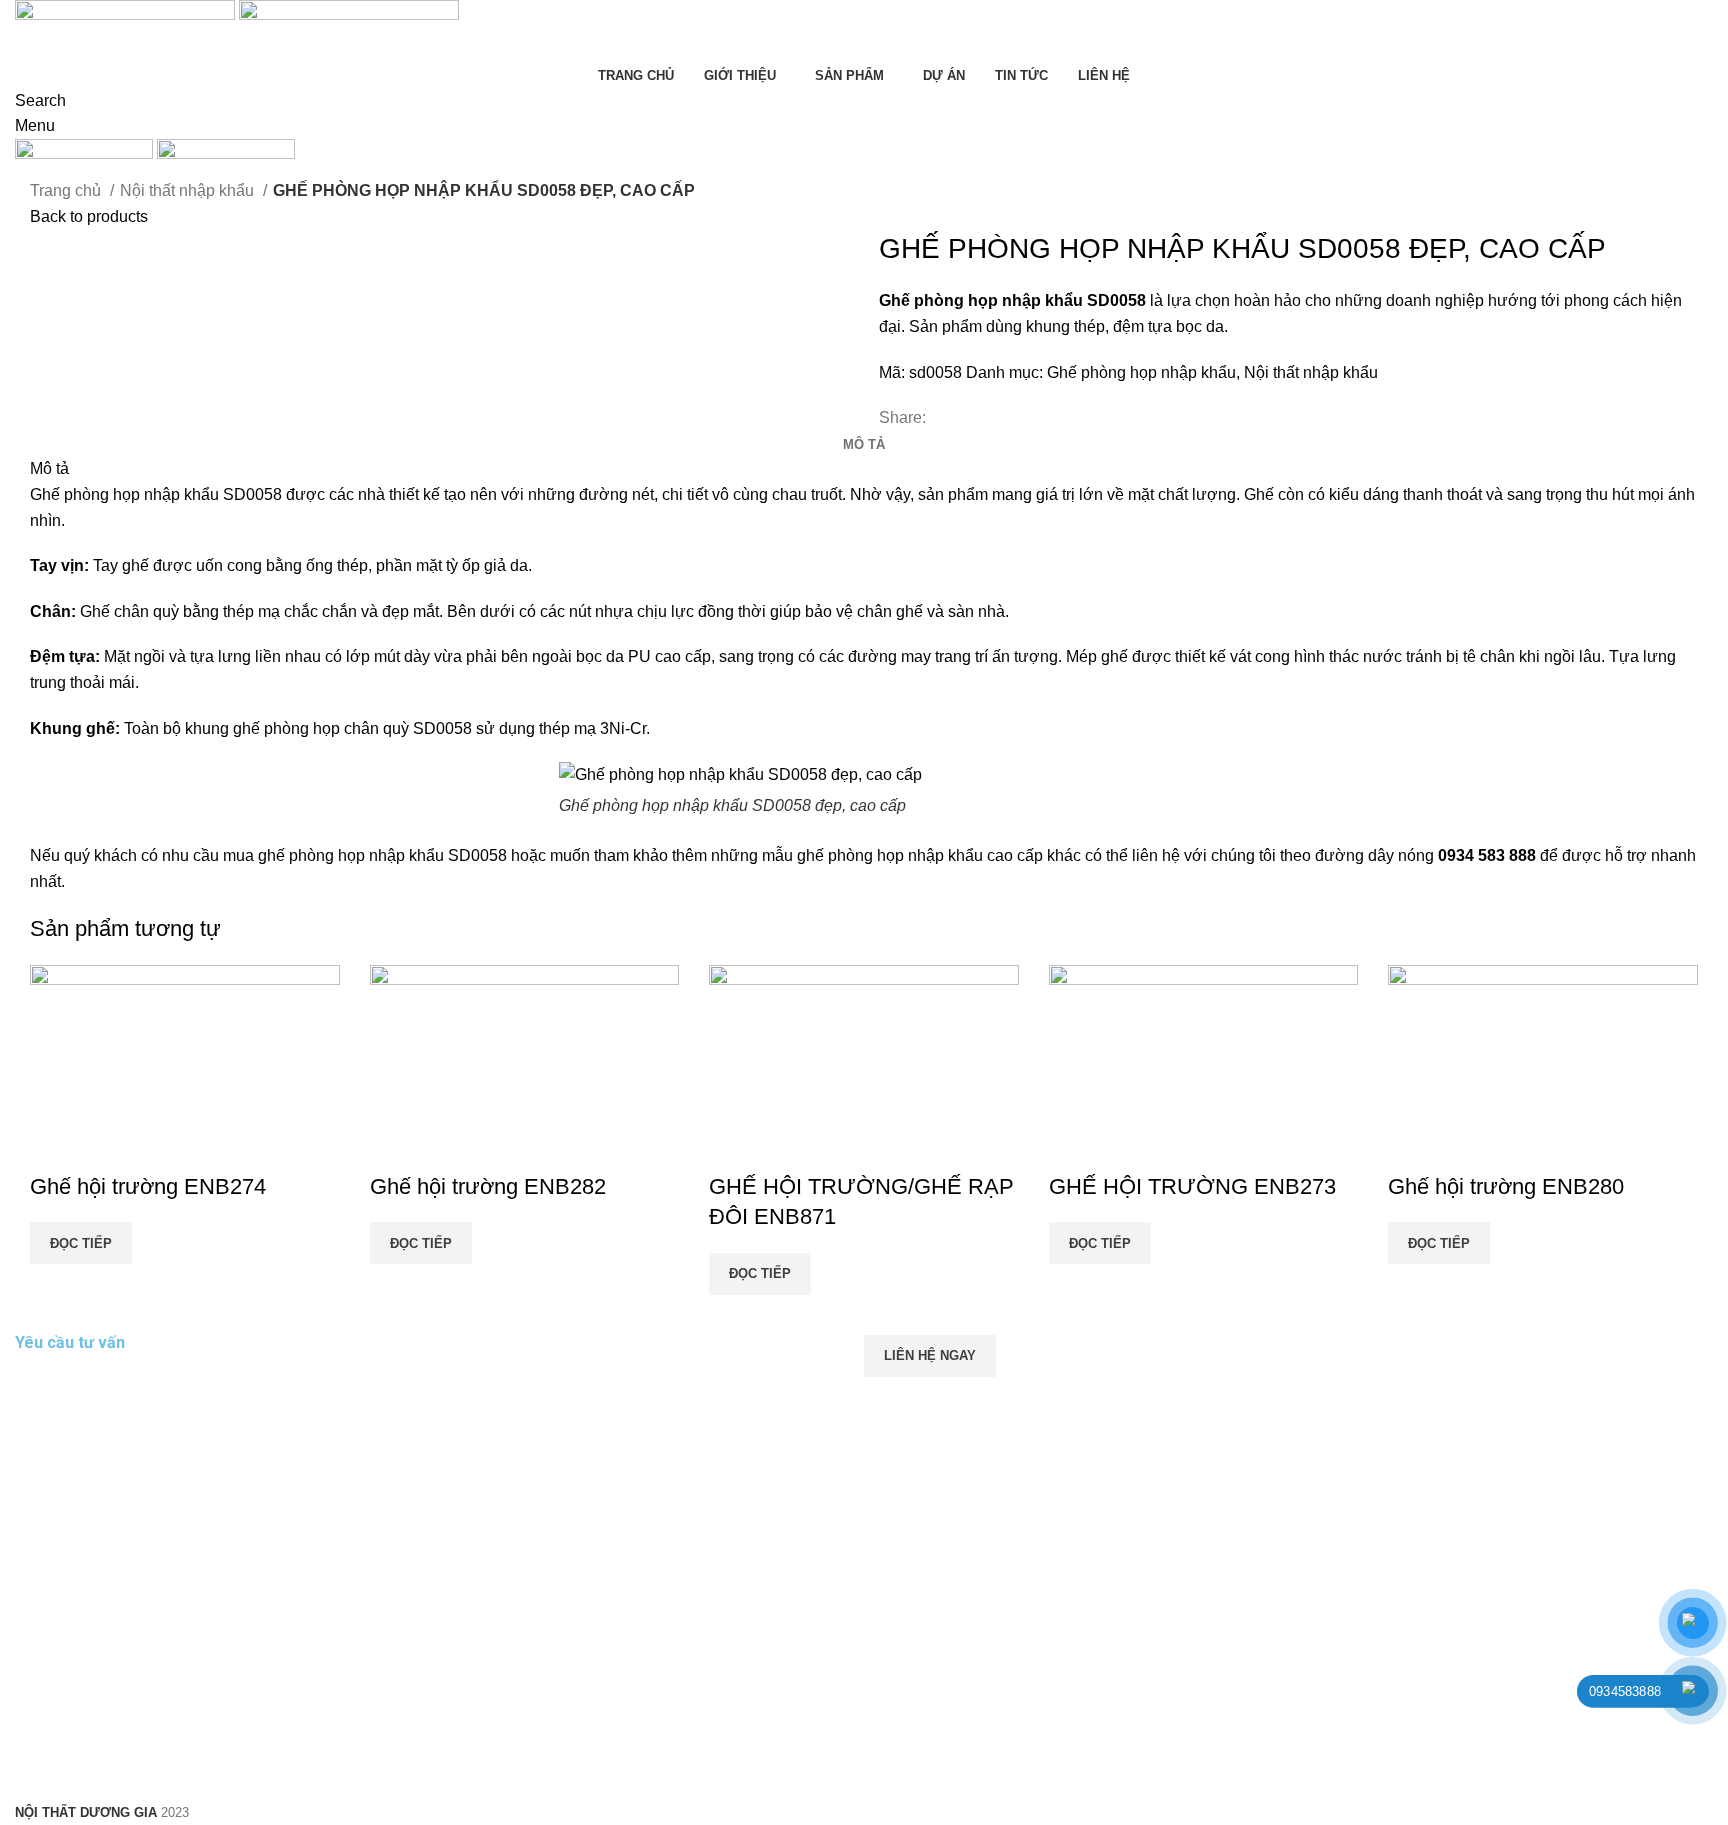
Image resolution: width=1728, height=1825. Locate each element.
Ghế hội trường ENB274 (148, 1186)
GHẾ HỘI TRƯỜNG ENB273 (1192, 1186)
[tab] (864, 445)
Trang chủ (67, 190)
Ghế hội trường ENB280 (1506, 1186)
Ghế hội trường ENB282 (488, 1186)
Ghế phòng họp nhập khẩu (1141, 372)
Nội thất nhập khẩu (189, 190)
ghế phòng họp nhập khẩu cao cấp (920, 855)
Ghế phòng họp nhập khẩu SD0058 (156, 494)
